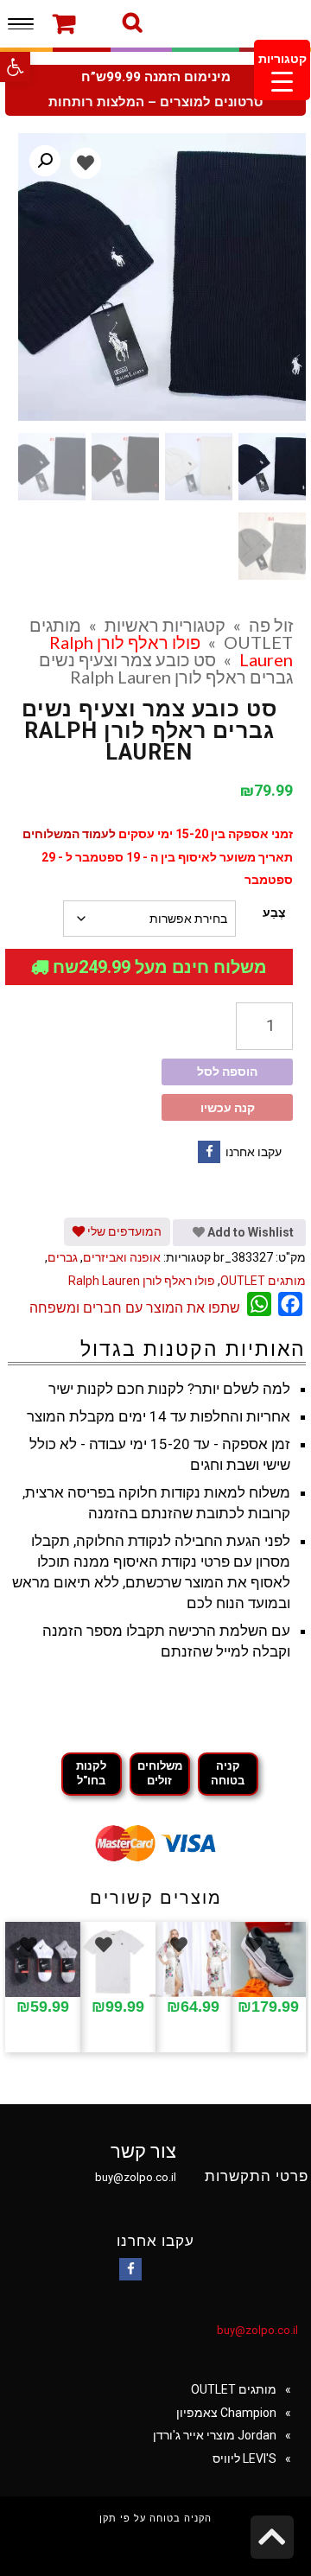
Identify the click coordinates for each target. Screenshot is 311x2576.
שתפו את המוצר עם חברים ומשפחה (135, 1308)
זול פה (271, 625)
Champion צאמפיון (226, 2413)
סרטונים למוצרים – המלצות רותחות (155, 102)
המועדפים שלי (123, 1231)
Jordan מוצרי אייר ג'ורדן (215, 2435)
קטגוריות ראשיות (165, 625)
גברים (63, 1257)
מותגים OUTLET (263, 1281)
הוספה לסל (227, 1072)
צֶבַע (274, 913)
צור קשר (143, 2151)
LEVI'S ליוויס (244, 2458)
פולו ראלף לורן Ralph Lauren (142, 1281)
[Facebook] (209, 1152)
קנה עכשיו (228, 1108)
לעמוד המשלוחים (69, 834)
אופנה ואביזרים (122, 1257)
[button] (15, 67)
